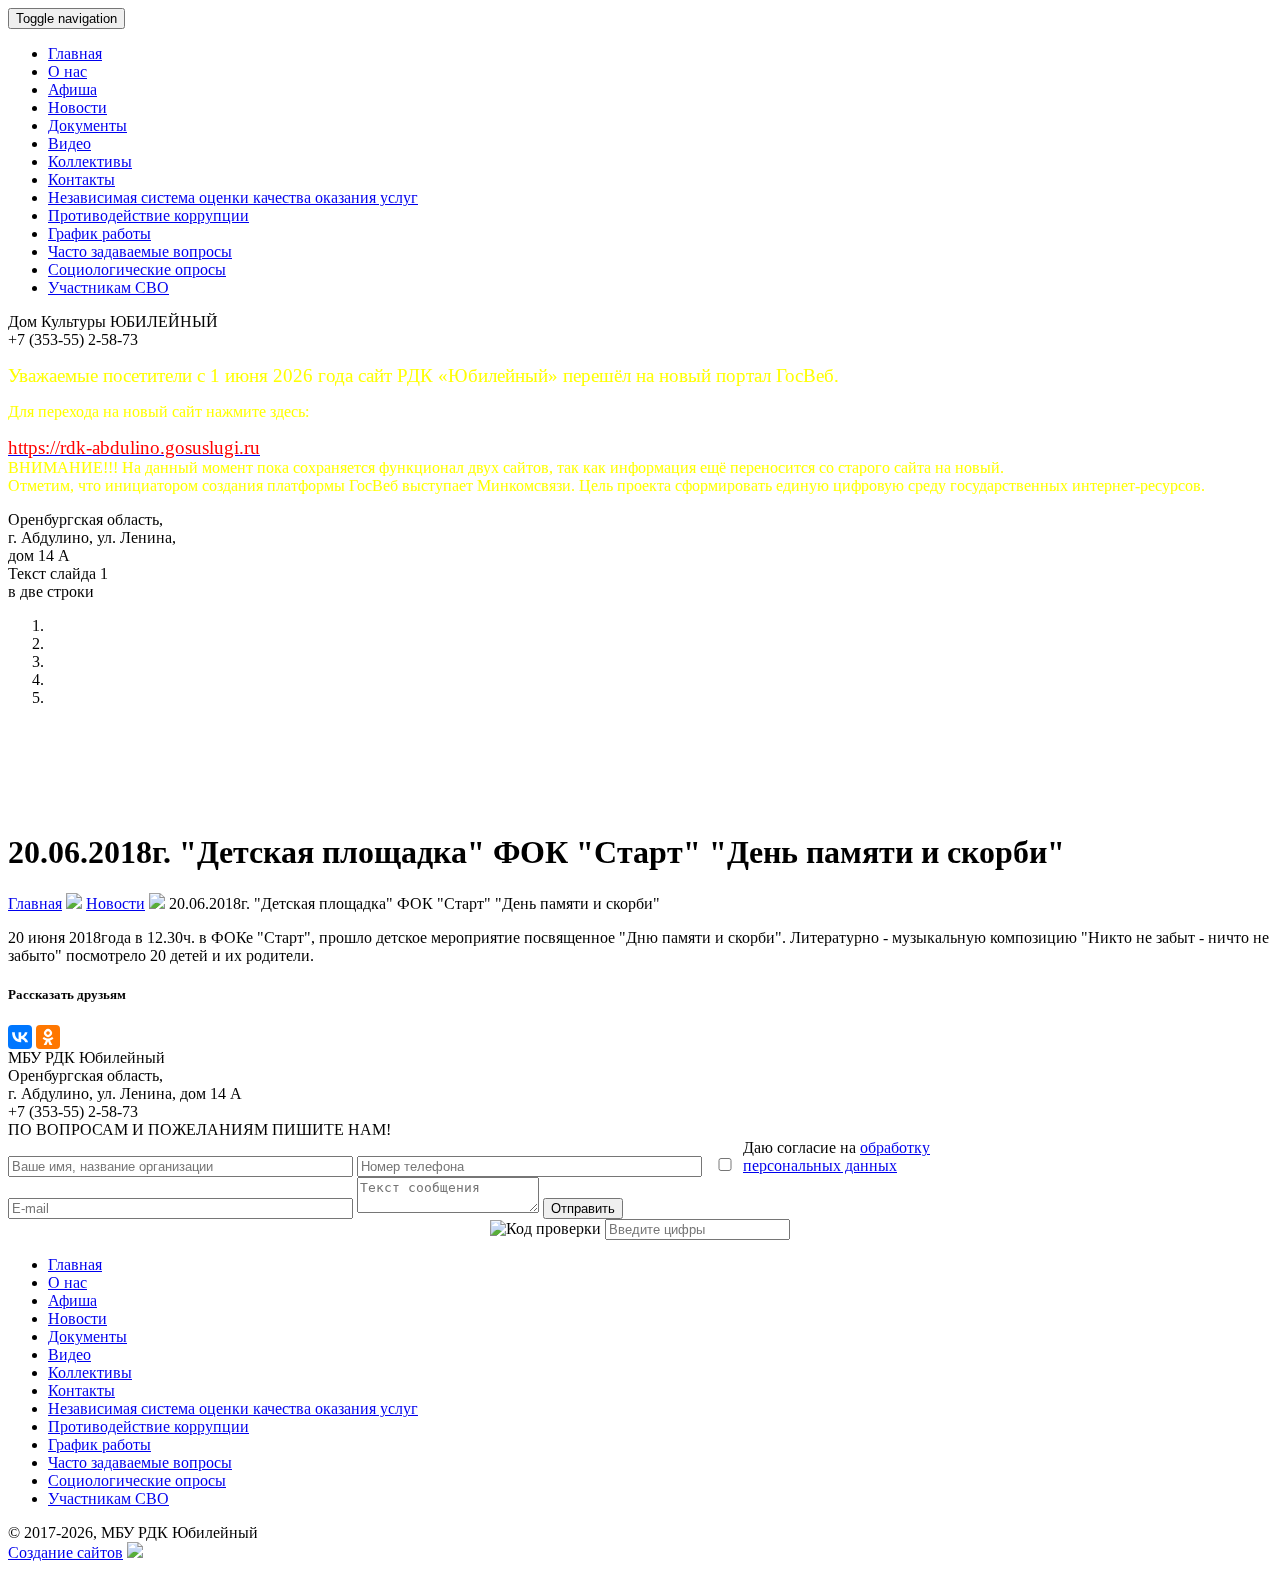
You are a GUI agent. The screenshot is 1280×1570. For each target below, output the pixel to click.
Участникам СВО (108, 287)
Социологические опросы (137, 269)
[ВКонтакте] (20, 1037)
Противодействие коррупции (148, 215)
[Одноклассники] (48, 1037)
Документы (87, 125)
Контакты (81, 179)
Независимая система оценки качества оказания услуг (233, 197)
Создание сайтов (65, 1552)
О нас (67, 71)
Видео (69, 143)
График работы (99, 233)
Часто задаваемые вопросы (140, 251)
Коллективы (90, 161)
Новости (77, 107)
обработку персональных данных (836, 1156)
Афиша (72, 89)
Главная (75, 53)
